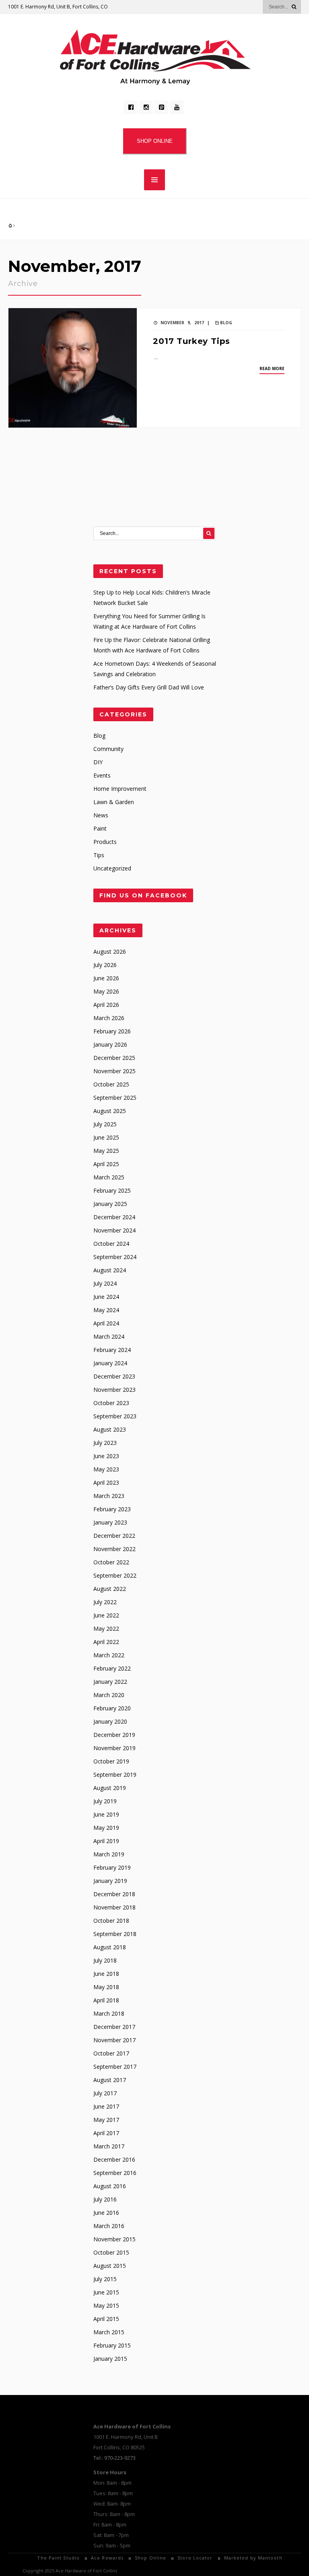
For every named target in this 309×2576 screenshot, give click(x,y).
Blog (226, 323)
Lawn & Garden (114, 802)
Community (108, 749)
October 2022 (111, 1562)
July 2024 (105, 1283)
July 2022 (105, 1602)
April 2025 (106, 1164)
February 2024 (112, 1350)
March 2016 (109, 2226)
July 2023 (105, 1443)
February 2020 (112, 1708)
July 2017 (105, 2093)
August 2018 (110, 1947)
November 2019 (114, 1748)
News (101, 815)
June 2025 (106, 1137)
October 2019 (111, 1761)
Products (105, 842)
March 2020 (109, 1695)
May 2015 (106, 2305)
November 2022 (114, 1549)
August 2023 (110, 1429)
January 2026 (110, 1044)
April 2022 (106, 1642)
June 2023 (106, 1456)
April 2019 (106, 1841)
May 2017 (106, 2120)
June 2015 (106, 2292)
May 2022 (106, 1629)
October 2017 (111, 2053)
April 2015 (106, 2319)
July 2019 (105, 1801)
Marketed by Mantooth (253, 2558)
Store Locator (195, 2558)
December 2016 (114, 2159)
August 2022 (110, 1589)
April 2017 (106, 2133)
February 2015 (112, 2345)
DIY (98, 762)
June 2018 (106, 1974)
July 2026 (105, 965)
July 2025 (105, 1124)
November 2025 (114, 1071)
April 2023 (106, 1482)
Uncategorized (112, 868)
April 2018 (106, 2000)
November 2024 (114, 1230)
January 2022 (110, 1682)
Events (102, 775)
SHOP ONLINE (155, 141)
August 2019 (110, 1788)
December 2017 (114, 2027)
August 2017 (110, 2080)
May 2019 (106, 1828)
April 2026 (106, 1005)
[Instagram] (146, 107)
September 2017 (115, 2067)
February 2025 (112, 1190)
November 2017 (114, 2040)
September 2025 (115, 1098)
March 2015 (109, 2332)
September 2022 (115, 1575)
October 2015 (111, 2252)
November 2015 (114, 2239)
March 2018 (109, 2013)
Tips (99, 855)
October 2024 (111, 1244)
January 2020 (110, 1721)
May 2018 (106, 1987)
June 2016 (106, 2213)
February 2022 (112, 1668)
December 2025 (114, 1058)
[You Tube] (177, 107)
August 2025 (110, 1111)
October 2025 (111, 1084)
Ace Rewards (107, 2558)
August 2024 (110, 1270)
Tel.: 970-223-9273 (114, 2458)
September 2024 (115, 1257)
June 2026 (106, 978)
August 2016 (110, 2186)
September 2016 (115, 2173)
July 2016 (105, 2199)
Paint (100, 828)
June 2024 (106, 1297)
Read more (272, 368)
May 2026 (106, 991)
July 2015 (105, 2279)
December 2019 (114, 1735)
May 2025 (106, 1151)
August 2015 (110, 2266)
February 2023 (112, 1509)
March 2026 (109, 1018)
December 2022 (114, 1536)
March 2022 (109, 1655)
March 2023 (109, 1496)
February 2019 (112, 1867)
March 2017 (109, 2146)
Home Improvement (120, 789)
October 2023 (111, 1403)
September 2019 (115, 1775)
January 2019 (110, 1881)
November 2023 (114, 1390)
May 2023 (106, 1469)
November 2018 (114, 1907)
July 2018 (105, 1960)
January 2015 (110, 2359)
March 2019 (109, 1854)
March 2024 (109, 1336)
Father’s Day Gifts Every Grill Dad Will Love (149, 687)
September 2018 (115, 1934)
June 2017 (106, 2106)
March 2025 (109, 1177)
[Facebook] (131, 107)
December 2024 (114, 1217)
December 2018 (114, 1894)
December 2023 (114, 1376)
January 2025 (110, 1204)
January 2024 (110, 1363)
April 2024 (106, 1323)
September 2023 (115, 1416)
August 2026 (110, 952)
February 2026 (112, 1031)
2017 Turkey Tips (192, 341)
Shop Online (150, 2558)
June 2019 (106, 1814)
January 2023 (110, 1522)
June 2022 (106, 1615)
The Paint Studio (58, 2558)
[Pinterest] (161, 107)
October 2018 (111, 1921)
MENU (154, 180)
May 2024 (106, 1310)
